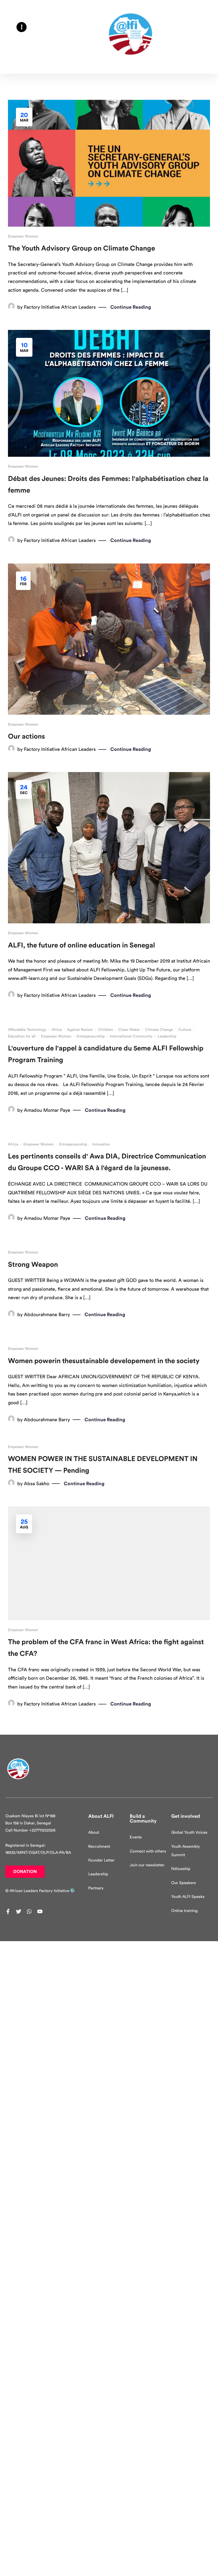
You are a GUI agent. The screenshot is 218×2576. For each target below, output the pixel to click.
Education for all (22, 1036)
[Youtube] (40, 1911)
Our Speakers (184, 1883)
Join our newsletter (147, 1865)
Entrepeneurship (91, 1036)
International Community (131, 1036)
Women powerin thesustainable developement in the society (104, 1361)
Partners (96, 1888)
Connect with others (148, 1851)
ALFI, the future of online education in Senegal (81, 945)
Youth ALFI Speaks (188, 1897)
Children (106, 1030)
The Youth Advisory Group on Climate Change (81, 248)
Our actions (26, 736)
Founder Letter (101, 1860)
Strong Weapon (33, 1265)
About (94, 1832)
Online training (185, 1911)
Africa (57, 1030)
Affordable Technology (27, 1030)
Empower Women (23, 236)
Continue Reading (131, 307)
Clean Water (129, 1030)
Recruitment (99, 1847)
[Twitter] (19, 1911)
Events (136, 1837)
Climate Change (159, 1030)
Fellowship (181, 1869)
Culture (185, 1030)
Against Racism (80, 1030)
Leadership (167, 1036)
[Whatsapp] (29, 1911)
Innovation (101, 1144)
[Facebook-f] (8, 1911)
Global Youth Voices (189, 1832)
